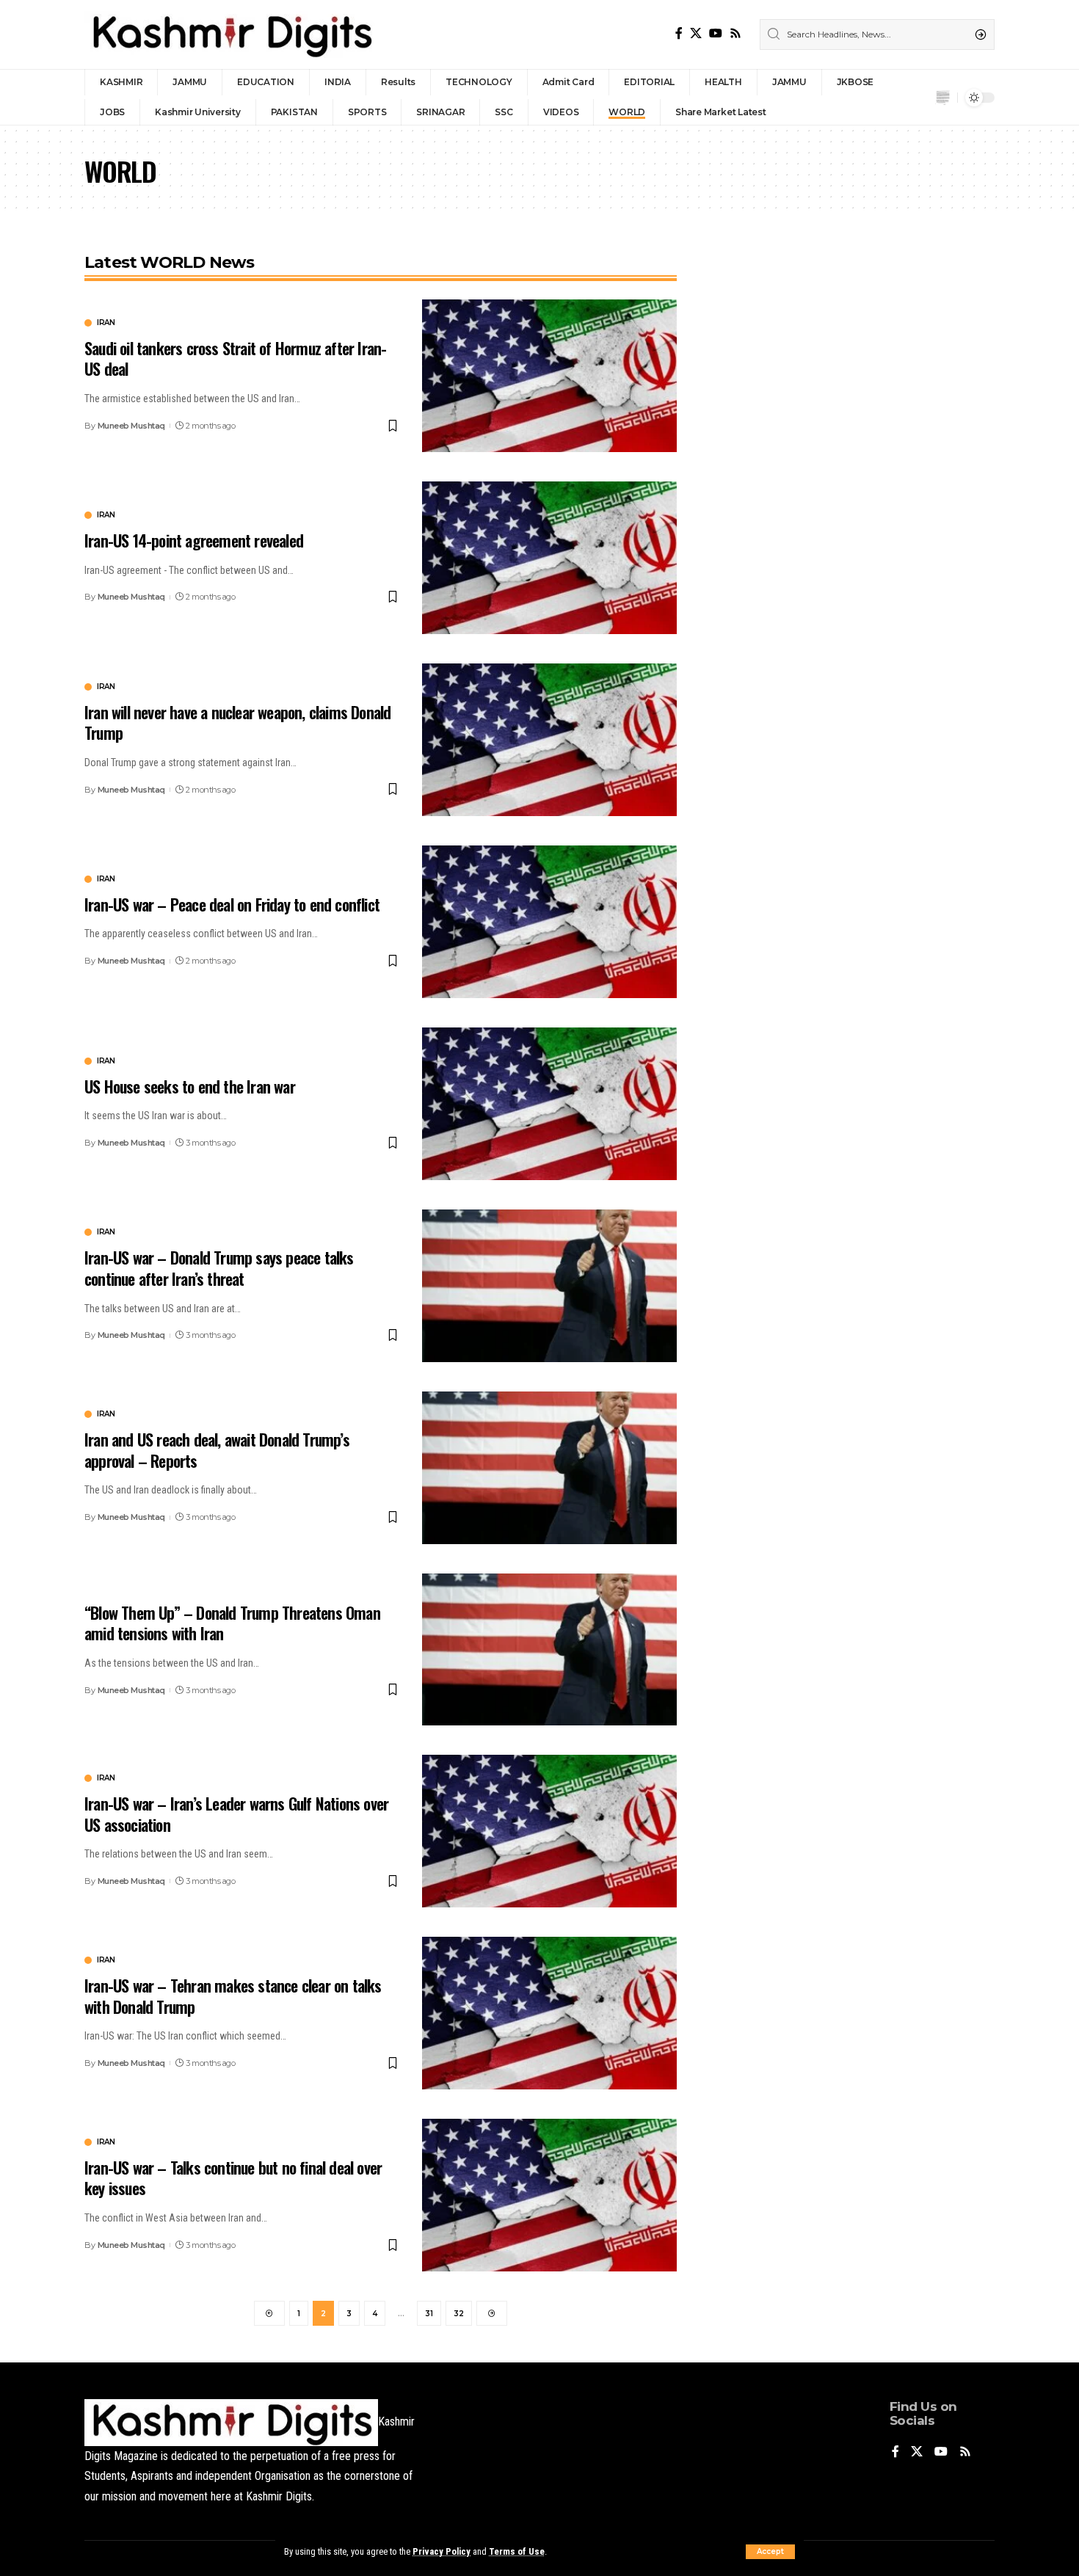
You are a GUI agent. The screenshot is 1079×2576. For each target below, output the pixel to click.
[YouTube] (716, 33)
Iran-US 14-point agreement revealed (194, 540)
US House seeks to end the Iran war (190, 1086)
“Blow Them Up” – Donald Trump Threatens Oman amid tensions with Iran (232, 1623)
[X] (696, 33)
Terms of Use (517, 2551)
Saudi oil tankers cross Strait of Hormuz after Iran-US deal (235, 359)
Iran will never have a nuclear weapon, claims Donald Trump (237, 723)
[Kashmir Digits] (231, 34)
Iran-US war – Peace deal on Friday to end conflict (232, 904)
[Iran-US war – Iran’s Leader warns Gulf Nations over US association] (549, 1831)
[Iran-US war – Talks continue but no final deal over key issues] (549, 2195)
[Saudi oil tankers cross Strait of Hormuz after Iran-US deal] (549, 376)
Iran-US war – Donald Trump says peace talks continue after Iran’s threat (219, 1268)
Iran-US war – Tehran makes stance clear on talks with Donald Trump (233, 1996)
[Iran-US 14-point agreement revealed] (549, 558)
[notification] (942, 98)
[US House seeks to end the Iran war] (549, 1104)
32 (459, 2314)
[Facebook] (679, 33)
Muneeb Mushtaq (131, 426)
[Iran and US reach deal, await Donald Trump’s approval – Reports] (549, 1468)
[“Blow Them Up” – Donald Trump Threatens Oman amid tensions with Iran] (549, 1650)
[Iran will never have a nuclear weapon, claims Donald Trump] (549, 740)
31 (429, 2314)
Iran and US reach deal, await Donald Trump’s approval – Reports (217, 1450)
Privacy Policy (442, 2551)
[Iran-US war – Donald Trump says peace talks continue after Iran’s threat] (549, 1286)
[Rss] (735, 33)
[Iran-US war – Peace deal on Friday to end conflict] (549, 922)
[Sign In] (915, 98)
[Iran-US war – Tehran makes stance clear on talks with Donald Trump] (549, 2013)
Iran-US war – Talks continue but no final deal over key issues (233, 2178)
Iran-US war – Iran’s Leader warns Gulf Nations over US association (236, 1814)
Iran (106, 323)
